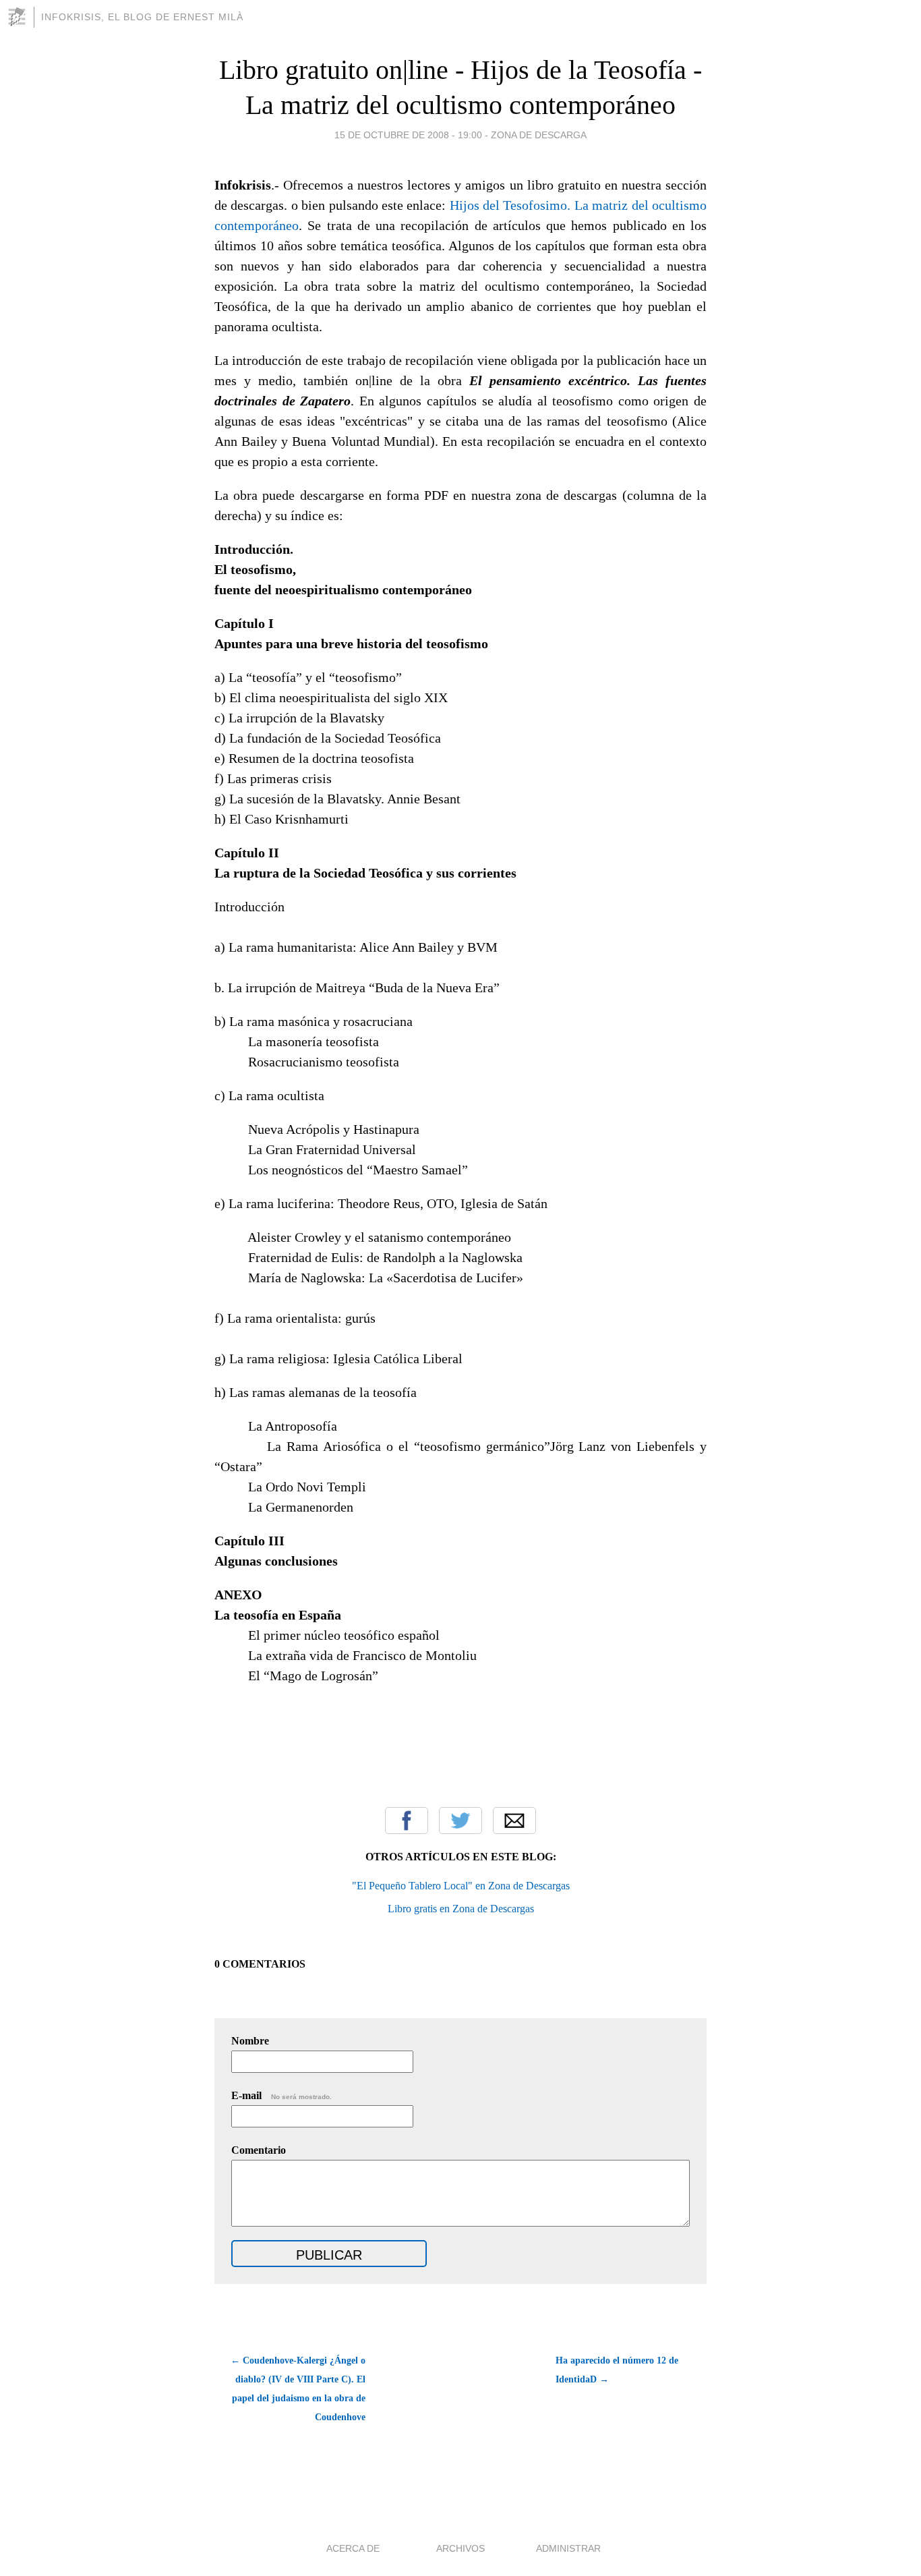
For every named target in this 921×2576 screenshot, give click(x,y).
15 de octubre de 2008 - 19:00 (408, 135)
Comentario (259, 2150)
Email (514, 1821)
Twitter (460, 1821)
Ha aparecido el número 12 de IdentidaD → (617, 2370)
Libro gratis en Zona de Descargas (461, 1909)
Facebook (407, 1821)
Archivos (460, 2548)
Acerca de (353, 2548)
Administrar (568, 2548)
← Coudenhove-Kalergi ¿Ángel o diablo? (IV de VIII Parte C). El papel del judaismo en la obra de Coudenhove (298, 2389)
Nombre (250, 2041)
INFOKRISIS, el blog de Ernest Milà (142, 17)
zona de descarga (539, 135)
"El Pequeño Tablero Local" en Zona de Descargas (461, 1886)
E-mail (281, 2095)
